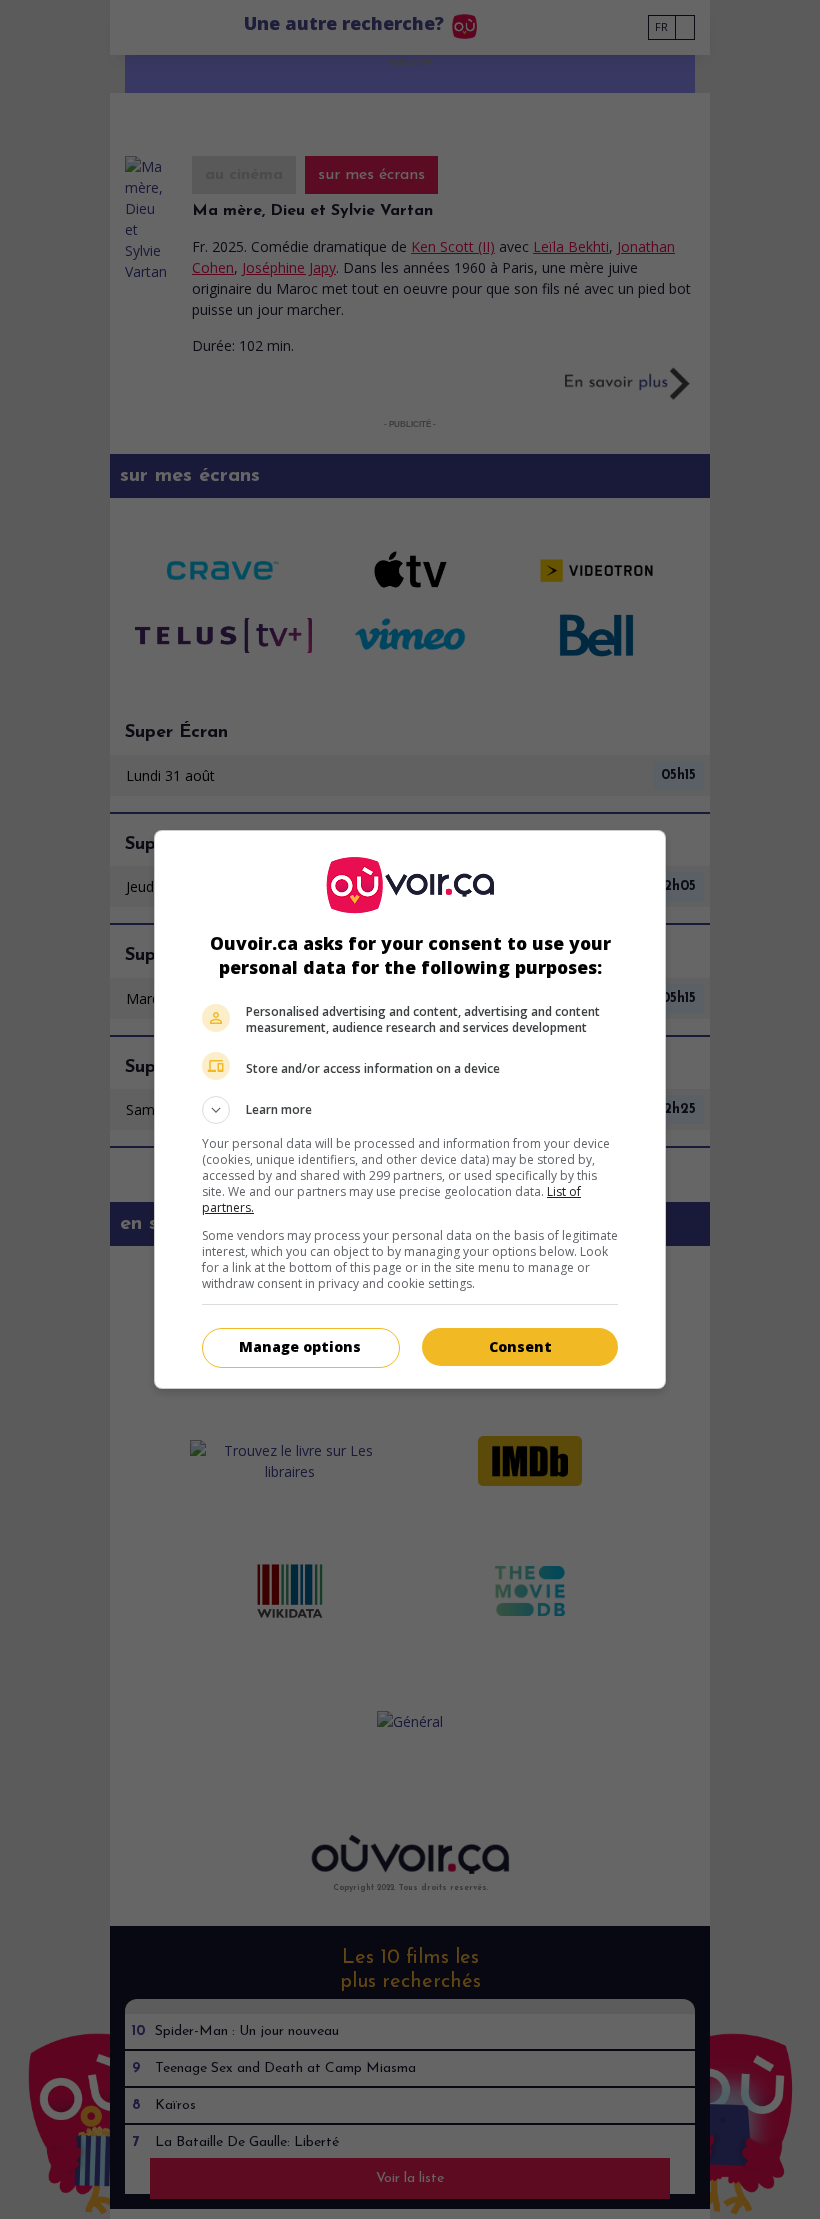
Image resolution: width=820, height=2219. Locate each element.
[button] (410, 1110)
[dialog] (410, 1109)
